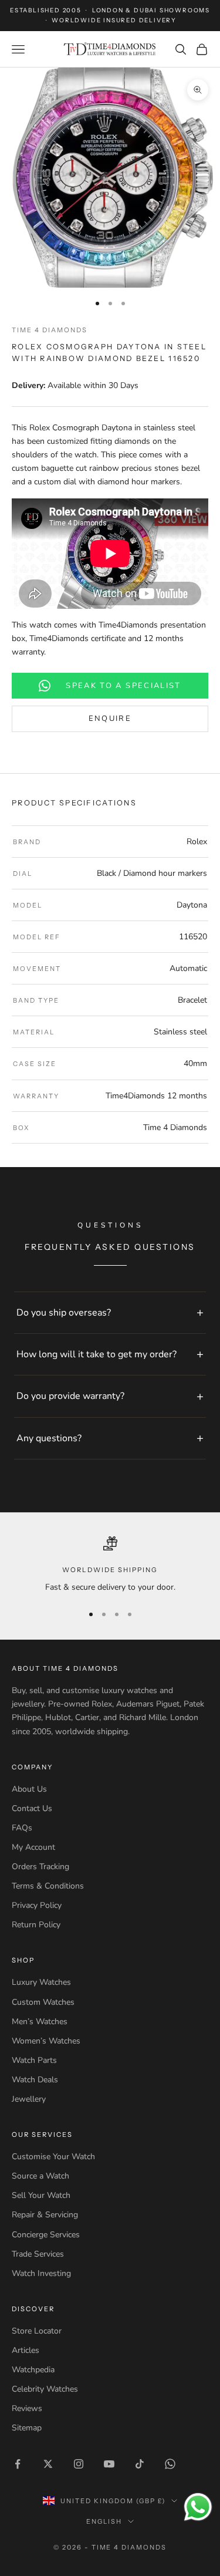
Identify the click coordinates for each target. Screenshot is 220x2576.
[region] (110, 1565)
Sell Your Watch (41, 2195)
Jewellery (29, 2099)
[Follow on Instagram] (79, 2464)
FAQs (22, 1828)
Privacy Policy (37, 1905)
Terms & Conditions (48, 1886)
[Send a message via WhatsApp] (198, 2507)
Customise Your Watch (53, 2157)
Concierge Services (46, 2235)
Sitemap (27, 2428)
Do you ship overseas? (64, 1313)
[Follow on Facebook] (18, 2464)
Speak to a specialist (123, 686)
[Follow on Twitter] (48, 2464)
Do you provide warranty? (70, 1396)
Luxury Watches (41, 1982)
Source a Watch (40, 2176)
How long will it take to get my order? (97, 1354)
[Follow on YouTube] (109, 2464)
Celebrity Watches (45, 2389)
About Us (29, 1789)
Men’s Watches (40, 2022)
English (104, 2521)
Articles (26, 2350)
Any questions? (49, 1438)
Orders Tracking (40, 1867)
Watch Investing (41, 2273)
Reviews (27, 2408)
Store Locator (37, 2331)
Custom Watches (43, 2002)
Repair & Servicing (45, 2215)
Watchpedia (33, 2370)
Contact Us (32, 1808)
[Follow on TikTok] (140, 2464)
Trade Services (38, 2254)
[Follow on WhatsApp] (170, 2464)
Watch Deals (35, 2080)
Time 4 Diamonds (50, 330)
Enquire (110, 719)
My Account (33, 1847)
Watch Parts (34, 2060)
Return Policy (36, 1925)
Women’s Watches (46, 2041)
